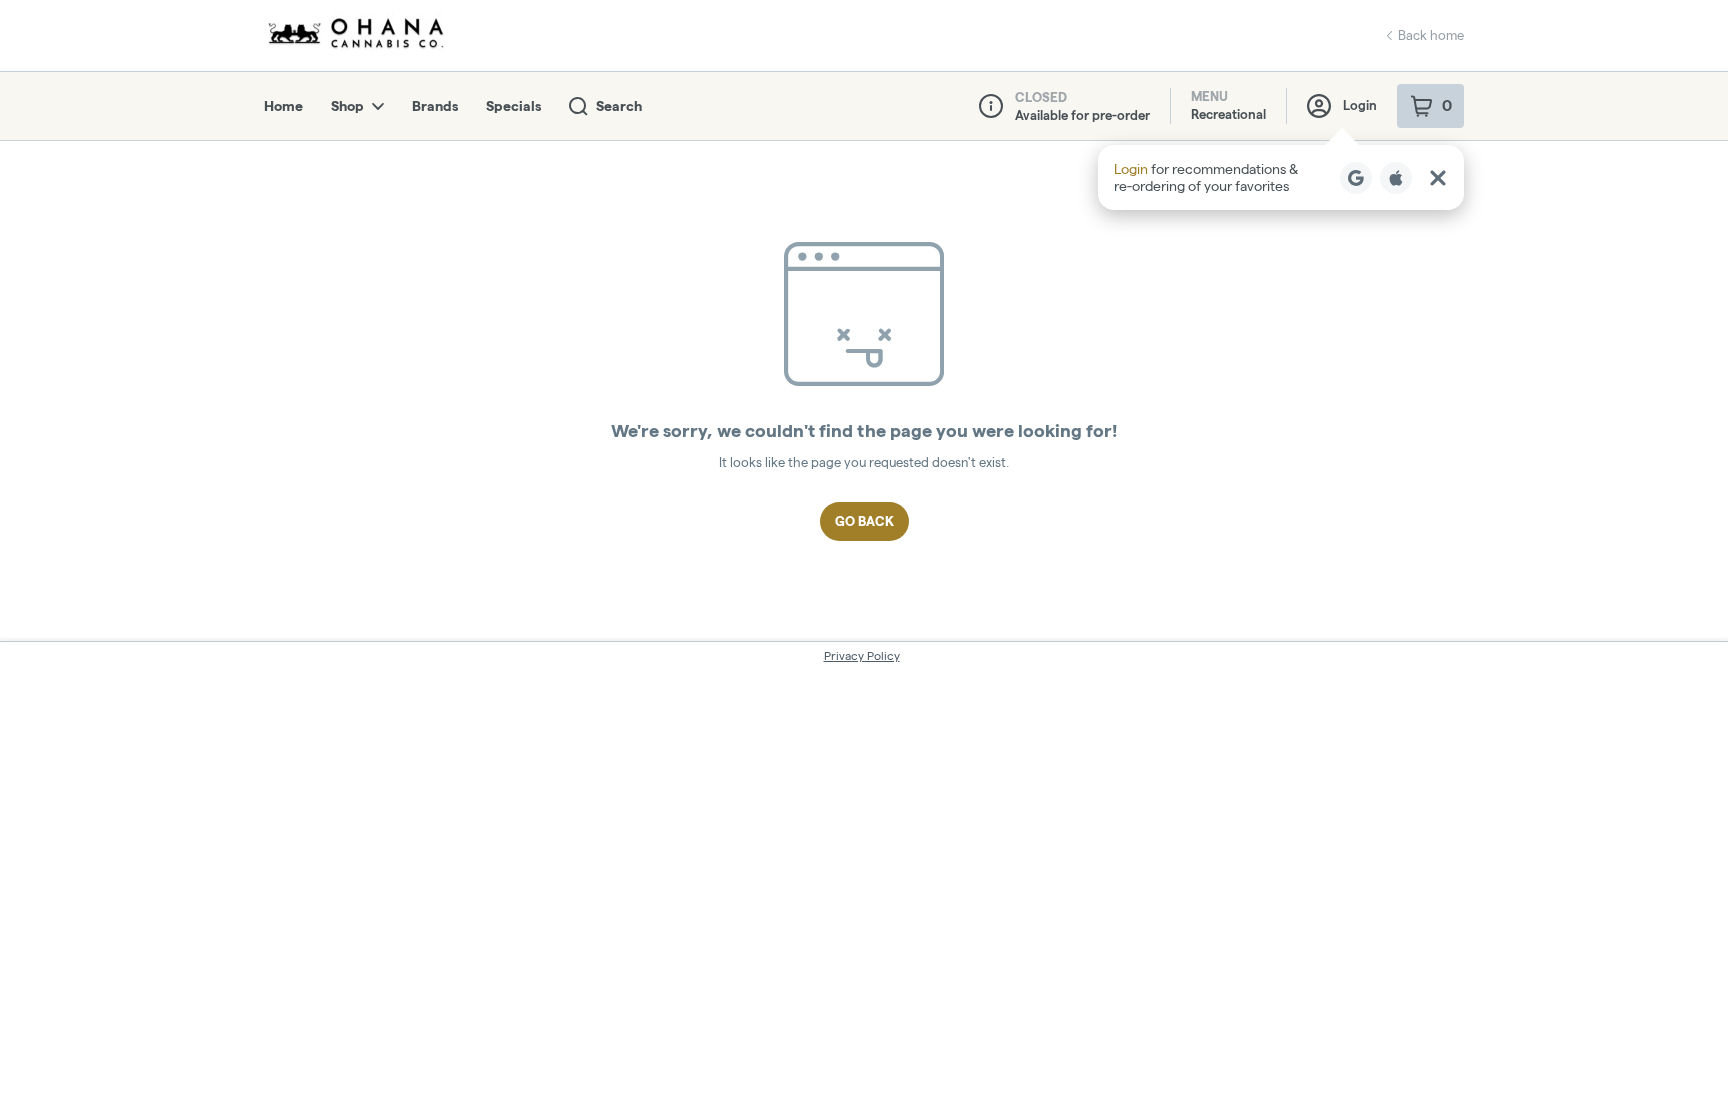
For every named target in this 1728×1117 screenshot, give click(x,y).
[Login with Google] (1356, 178)
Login (1360, 105)
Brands (435, 106)
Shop (347, 106)
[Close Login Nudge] (1438, 178)
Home (283, 106)
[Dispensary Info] (991, 106)
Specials (513, 106)
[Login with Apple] (1396, 178)
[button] (1281, 177)
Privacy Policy (862, 655)
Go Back (864, 521)
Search (619, 106)
